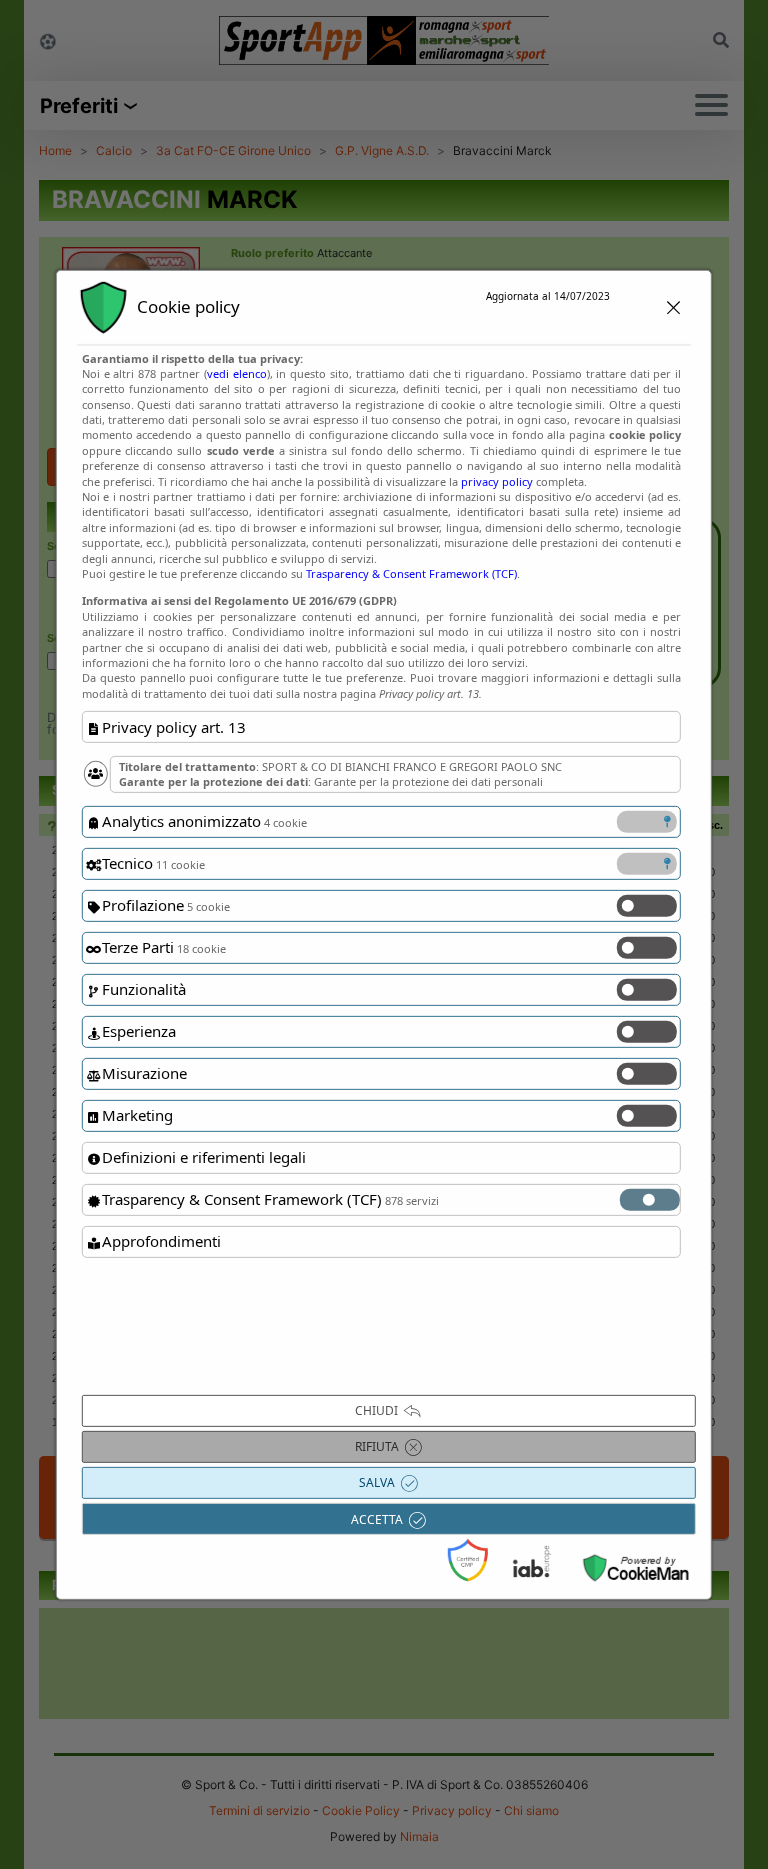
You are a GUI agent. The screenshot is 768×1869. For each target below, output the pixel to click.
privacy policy (497, 480)
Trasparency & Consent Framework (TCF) (411, 573)
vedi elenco (237, 373)
